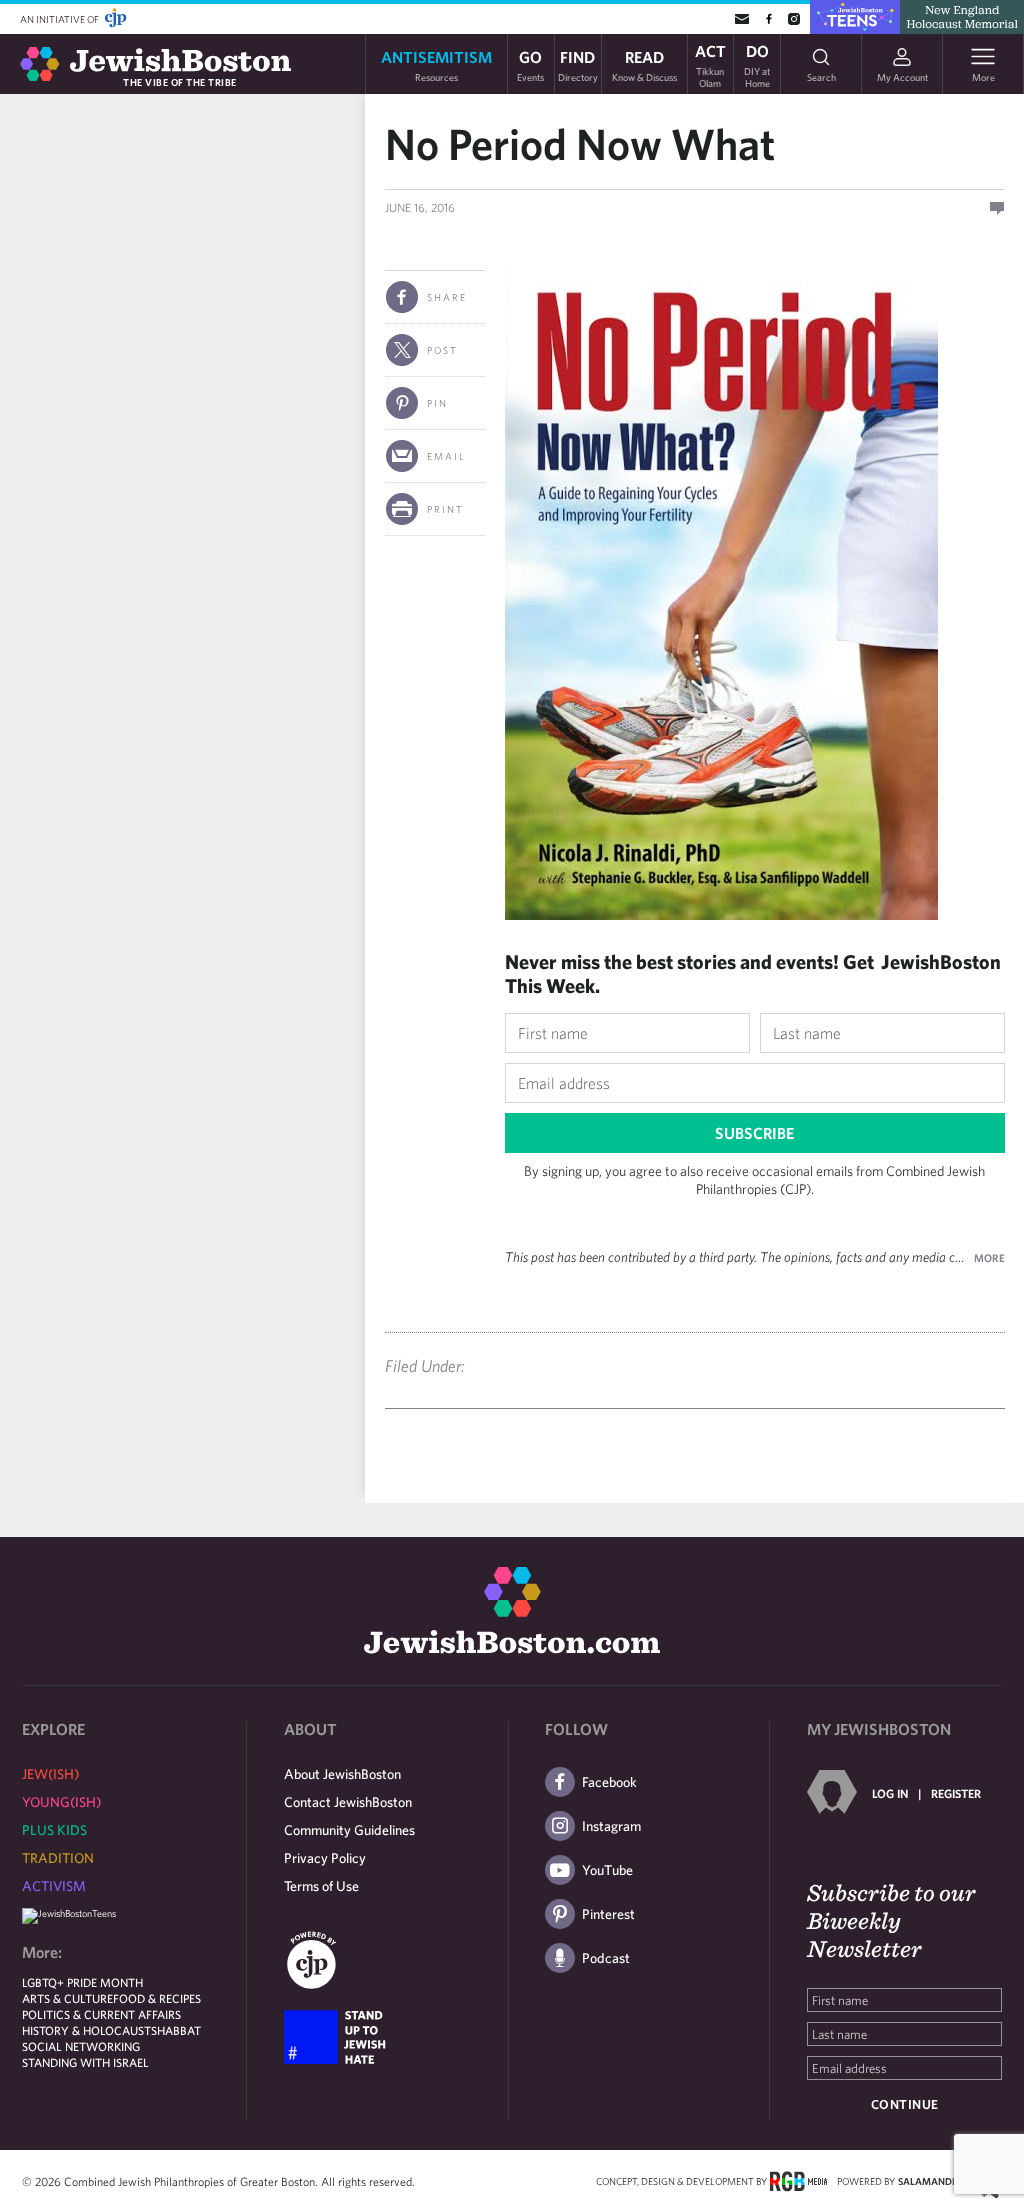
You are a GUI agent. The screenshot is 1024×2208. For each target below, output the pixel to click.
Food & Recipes (157, 1998)
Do (757, 64)
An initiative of (60, 19)
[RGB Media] (798, 2180)
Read (644, 64)
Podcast (606, 1958)
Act (710, 64)
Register (956, 1793)
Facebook (609, 1782)
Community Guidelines (349, 1830)
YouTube (607, 1870)
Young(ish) (61, 1802)
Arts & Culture (67, 1998)
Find (578, 64)
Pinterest (608, 1914)
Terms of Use (321, 1886)
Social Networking (81, 2046)
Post (442, 350)
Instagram (611, 1826)
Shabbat (176, 2030)
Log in (890, 1793)
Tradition (58, 1858)
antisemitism (436, 64)
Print (445, 509)
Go (530, 64)
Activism (54, 1886)
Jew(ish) (50, 1774)
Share (447, 297)
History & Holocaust (86, 2030)
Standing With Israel (85, 2062)
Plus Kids (54, 1830)
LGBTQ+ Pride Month (82, 1982)
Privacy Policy (325, 1858)
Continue (905, 2104)
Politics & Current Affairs (101, 2014)
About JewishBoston (342, 1774)
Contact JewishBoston (348, 1802)
